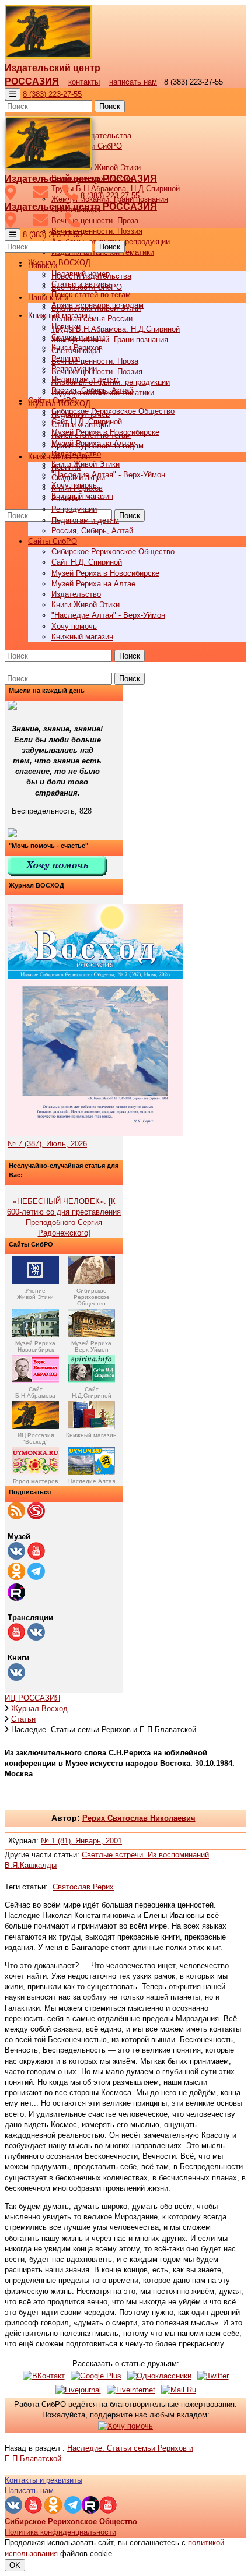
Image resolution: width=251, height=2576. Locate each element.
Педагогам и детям (85, 520)
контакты (84, 82)
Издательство (76, 594)
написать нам (133, 82)
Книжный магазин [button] (59, 457)
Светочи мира (76, 351)
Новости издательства (91, 276)
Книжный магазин (82, 496)
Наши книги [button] (48, 298)
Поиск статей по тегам (91, 295)
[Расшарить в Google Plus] (96, 2376)
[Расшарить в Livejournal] (78, 2390)
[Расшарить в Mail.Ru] (179, 2390)
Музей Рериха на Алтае (93, 584)
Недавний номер (81, 414)
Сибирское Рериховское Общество (113, 411)
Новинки (66, 467)
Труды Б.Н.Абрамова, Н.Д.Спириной (116, 329)
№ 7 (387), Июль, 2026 (47, 1144)
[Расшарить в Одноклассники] (159, 2376)
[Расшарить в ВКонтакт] (44, 2376)
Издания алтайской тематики (103, 393)
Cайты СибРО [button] (53, 541)
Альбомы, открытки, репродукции (111, 382)
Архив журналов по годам (97, 446)
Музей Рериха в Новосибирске (105, 573)
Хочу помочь (74, 626)
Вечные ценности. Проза (95, 221)
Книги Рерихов (77, 488)
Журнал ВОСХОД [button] (59, 263)
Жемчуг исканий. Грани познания (110, 339)
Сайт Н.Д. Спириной (87, 562)
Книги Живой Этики (86, 464)
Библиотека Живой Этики (96, 168)
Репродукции (74, 509)
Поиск (110, 106)
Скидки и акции (78, 478)
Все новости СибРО (87, 287)
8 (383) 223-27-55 (52, 94)
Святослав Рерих (83, 1887)
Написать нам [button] (29, 2491)
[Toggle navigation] (13, 94)
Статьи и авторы (81, 425)
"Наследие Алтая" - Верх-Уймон (108, 475)
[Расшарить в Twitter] (213, 2376)
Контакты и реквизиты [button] (43, 2480)
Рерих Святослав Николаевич (139, 1818)
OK (15, 2565)
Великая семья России (92, 319)
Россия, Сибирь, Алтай (92, 531)
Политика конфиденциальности (60, 2532)
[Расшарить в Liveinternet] (131, 2390)
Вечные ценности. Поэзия (97, 231)
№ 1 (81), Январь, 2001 (81, 1841)
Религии (66, 499)
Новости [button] (43, 265)
